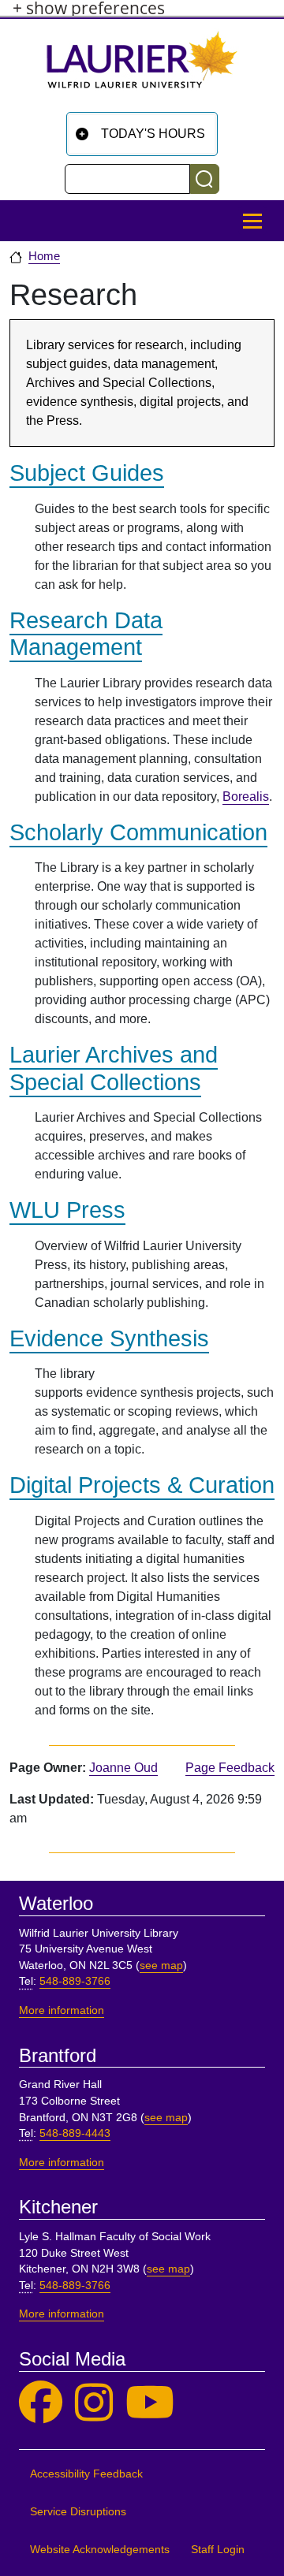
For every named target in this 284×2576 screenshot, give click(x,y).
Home (44, 256)
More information (62, 2010)
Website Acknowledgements (100, 2550)
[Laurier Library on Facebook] (41, 2403)
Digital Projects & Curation (142, 1485)
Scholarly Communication (138, 832)
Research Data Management (86, 634)
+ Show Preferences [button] (89, 8)
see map (161, 1966)
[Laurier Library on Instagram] (94, 2403)
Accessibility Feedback (86, 2474)
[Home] (142, 66)
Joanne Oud (123, 1768)
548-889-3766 (75, 1981)
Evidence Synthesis (109, 1338)
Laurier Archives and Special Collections (114, 1068)
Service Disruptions (78, 2512)
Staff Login (218, 2550)
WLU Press (67, 1210)
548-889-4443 (75, 2133)
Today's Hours (153, 134)
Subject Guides (87, 473)
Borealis (246, 797)
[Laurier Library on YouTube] (150, 2403)
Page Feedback (230, 1768)
